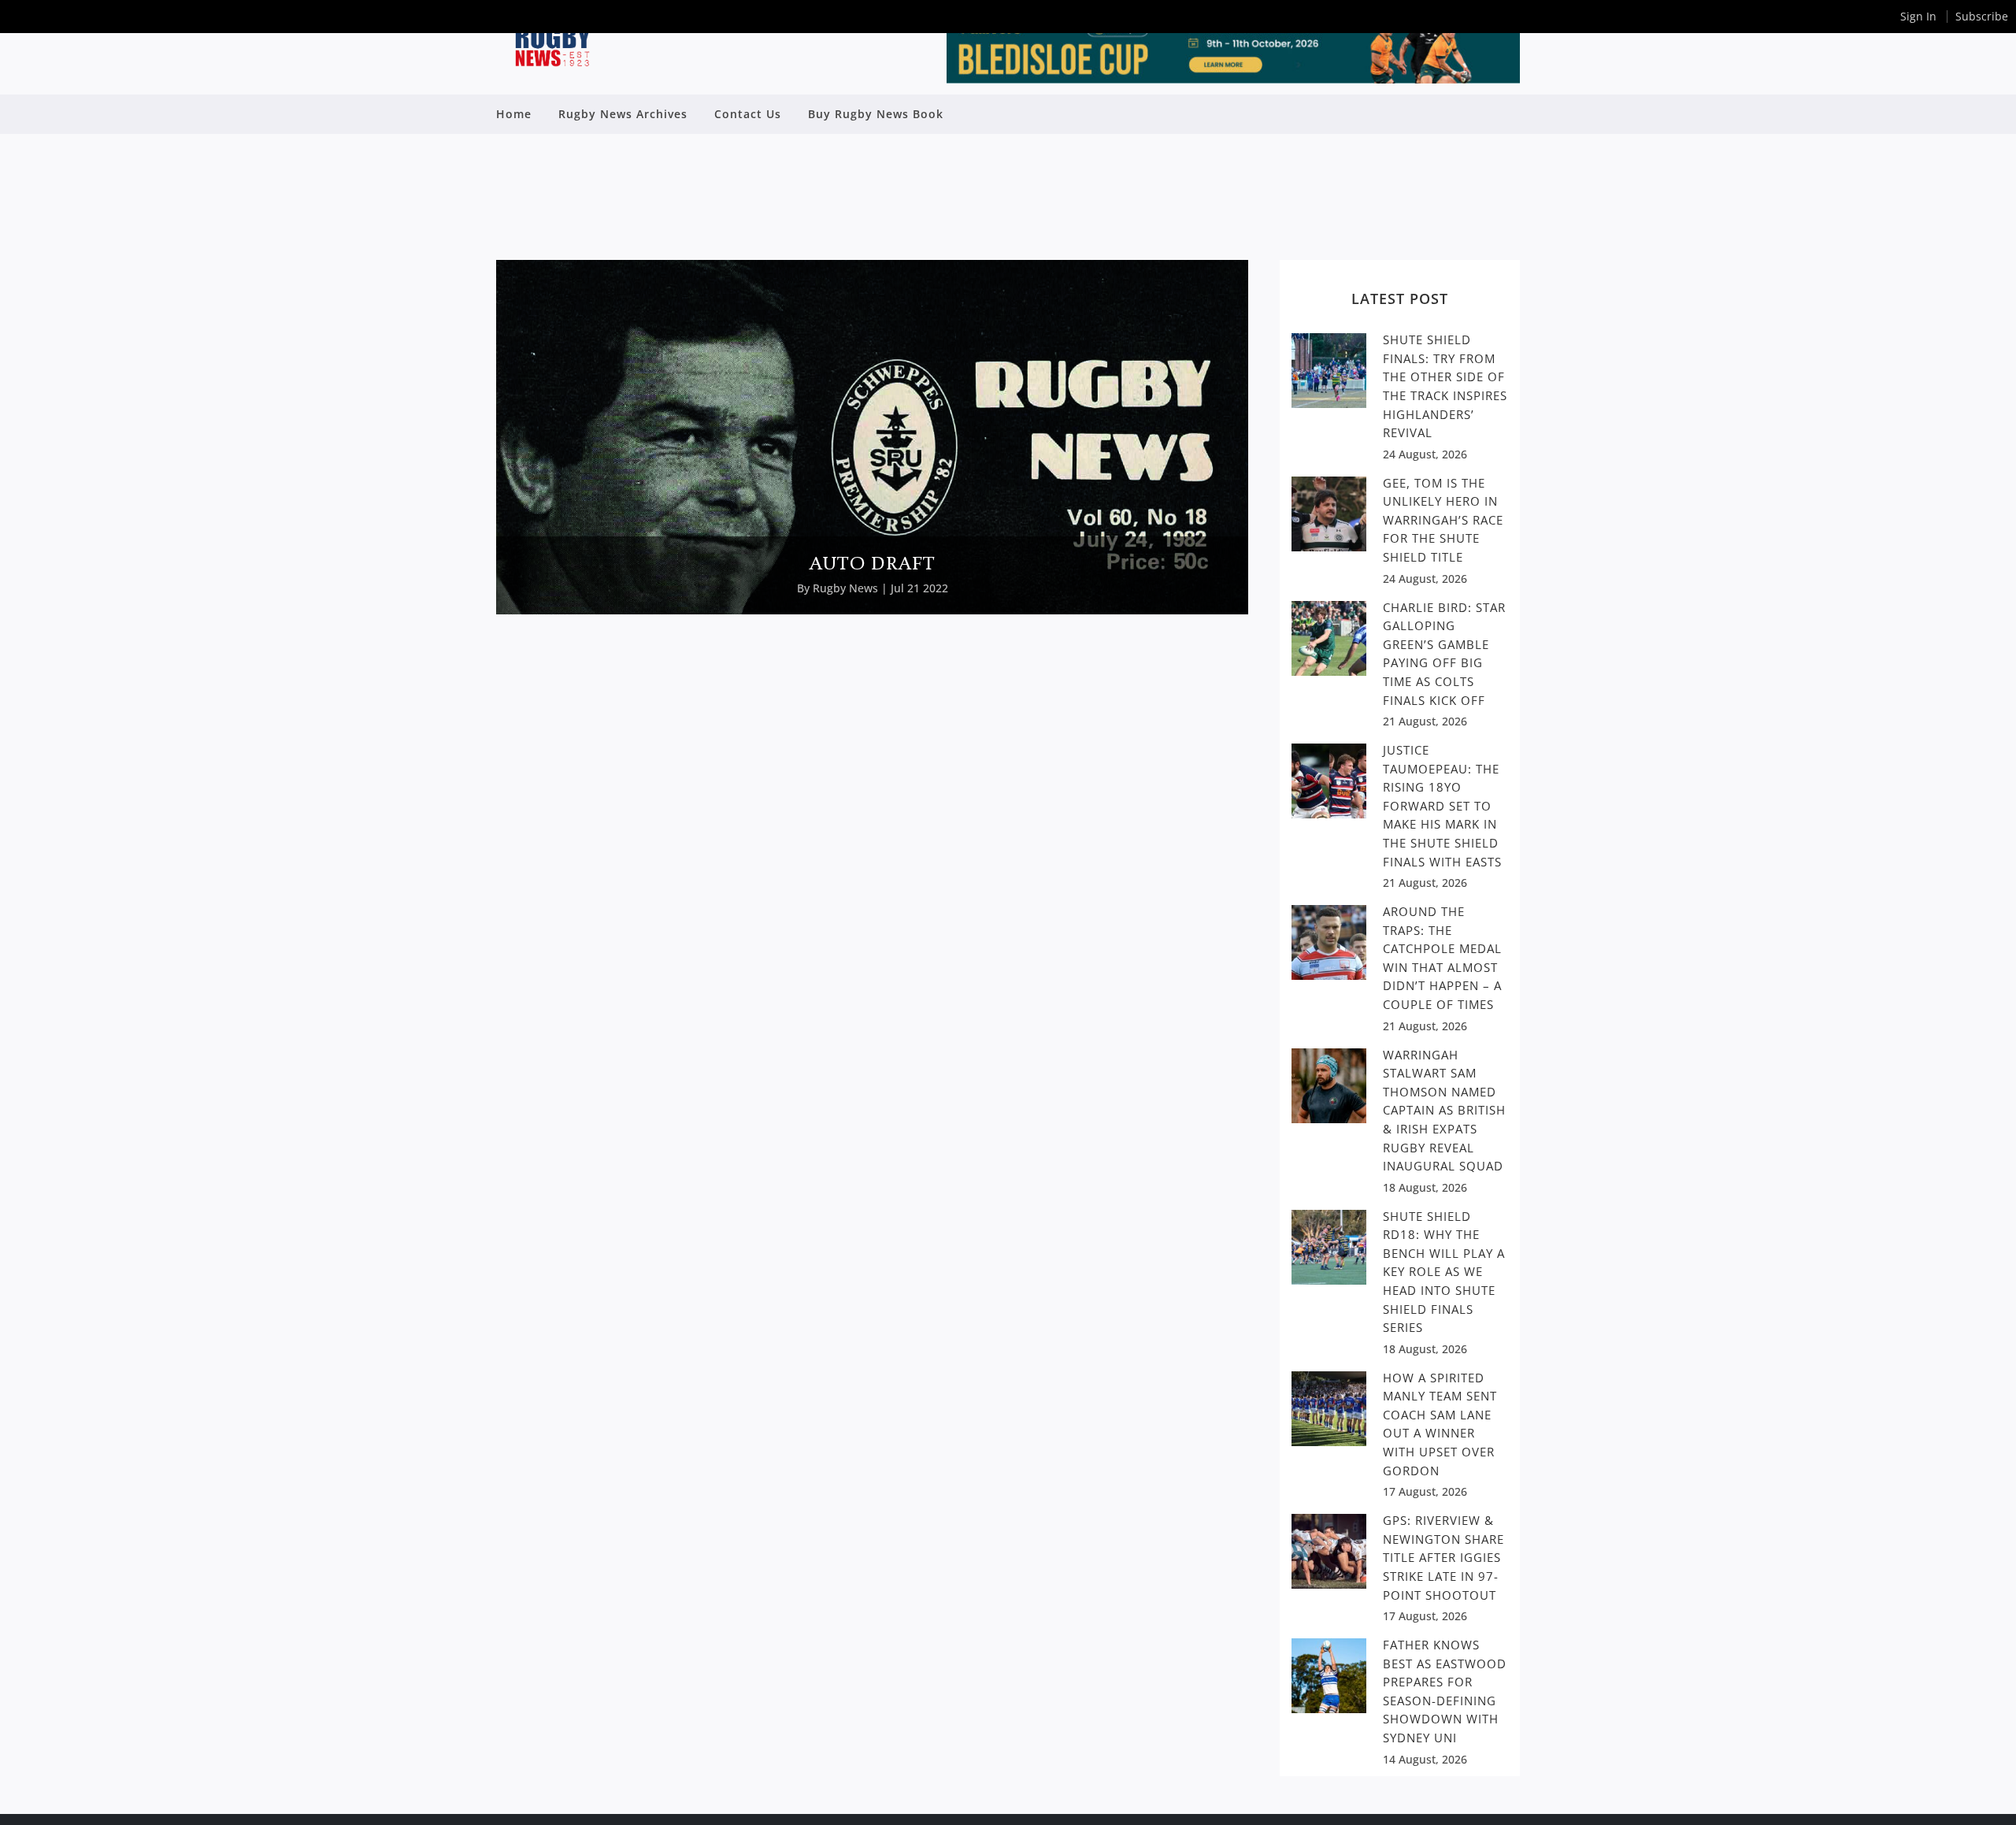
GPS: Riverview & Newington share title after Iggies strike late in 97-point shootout (1443, 1557)
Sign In (1918, 16)
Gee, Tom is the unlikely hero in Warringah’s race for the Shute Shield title (1443, 520)
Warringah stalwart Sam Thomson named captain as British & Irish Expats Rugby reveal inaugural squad (1444, 1110)
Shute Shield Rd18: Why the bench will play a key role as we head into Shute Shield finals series (1444, 1272)
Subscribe (1982, 16)
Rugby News (845, 588)
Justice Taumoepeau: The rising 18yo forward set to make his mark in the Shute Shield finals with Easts (1442, 805)
